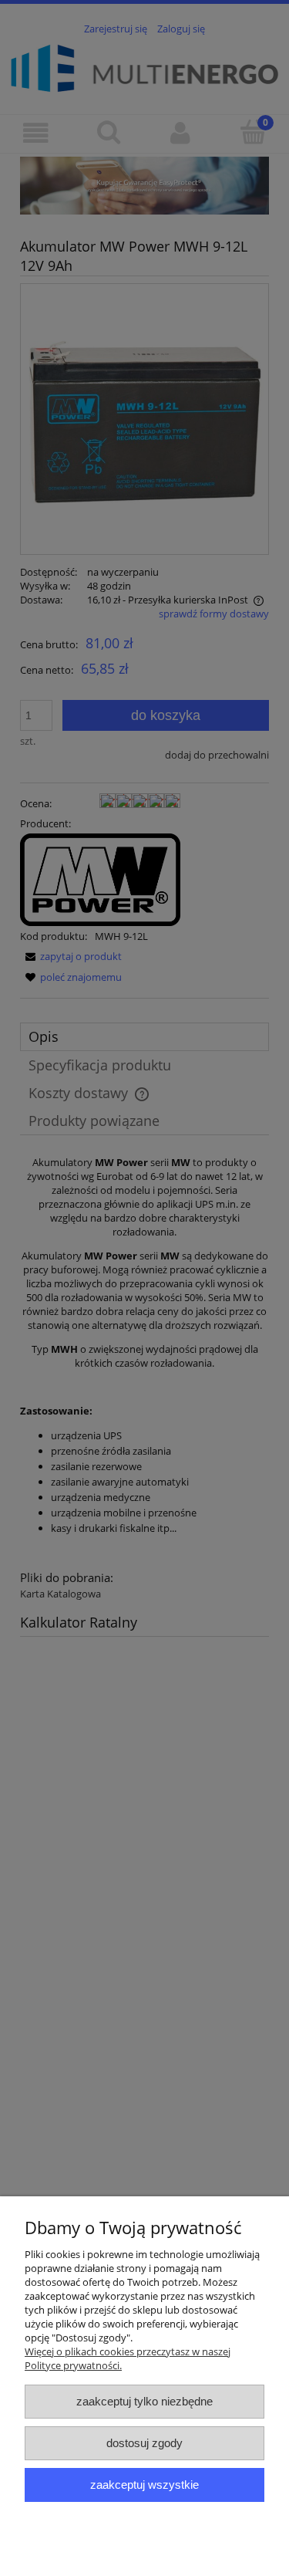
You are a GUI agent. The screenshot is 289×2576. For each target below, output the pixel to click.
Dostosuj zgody (144, 2443)
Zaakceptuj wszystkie (144, 2485)
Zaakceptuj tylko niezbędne (144, 2401)
